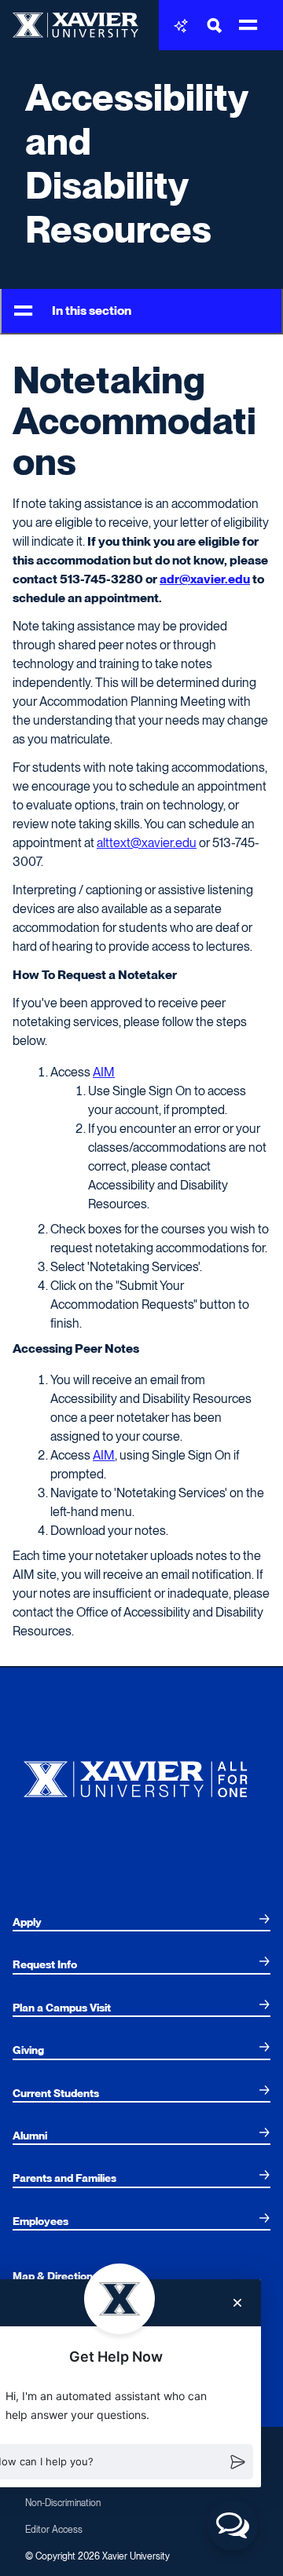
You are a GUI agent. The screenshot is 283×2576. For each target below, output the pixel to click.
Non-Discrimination (63, 2503)
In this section (92, 311)
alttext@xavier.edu (147, 843)
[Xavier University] (141, 1776)
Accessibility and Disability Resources (136, 163)
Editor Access (54, 2530)
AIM (104, 1072)
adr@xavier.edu (205, 579)
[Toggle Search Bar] (215, 26)
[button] (233, 2526)
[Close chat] (237, 2303)
